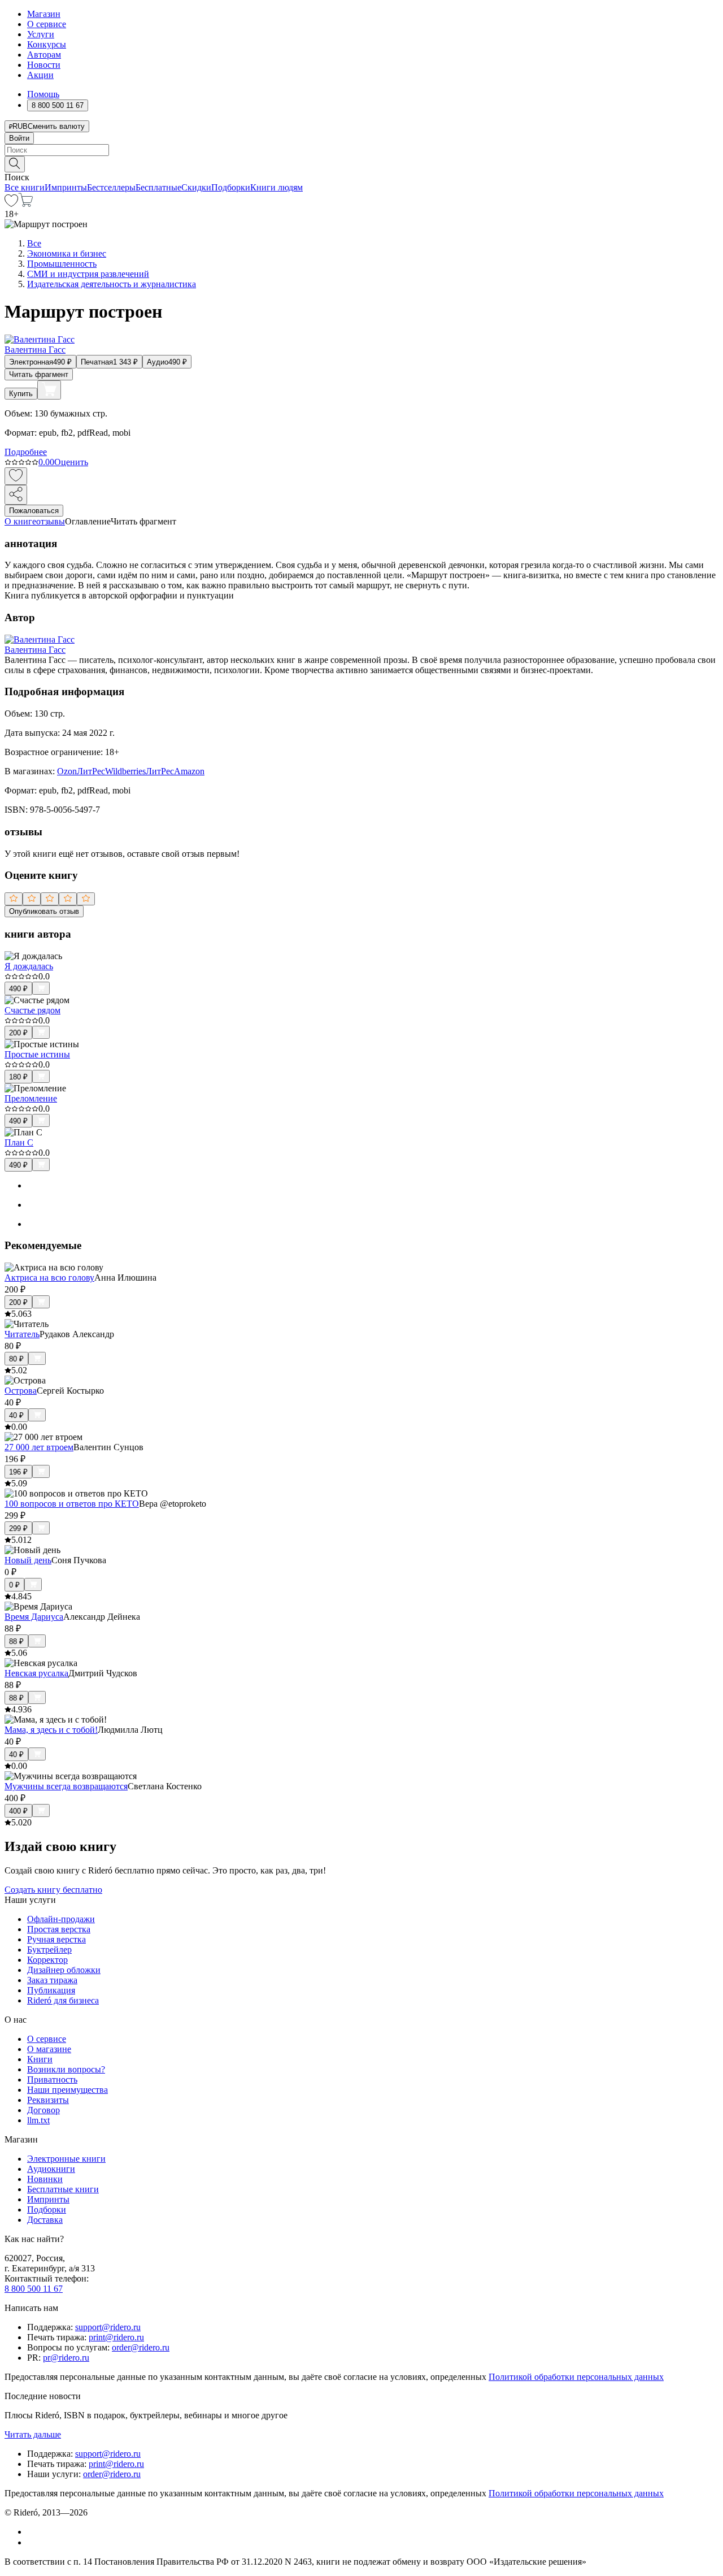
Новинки (45, 2179)
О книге (20, 521)
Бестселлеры (111, 187)
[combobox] (361, 150)
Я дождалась (29, 966)
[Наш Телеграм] (32, 2542)
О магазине (49, 2049)
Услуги (41, 34)
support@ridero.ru (108, 2327)
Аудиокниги (51, 2169)
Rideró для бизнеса (63, 2000)
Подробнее (26, 452)
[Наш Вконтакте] (33, 2532)
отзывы (51, 521)
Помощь (43, 94)
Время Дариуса (34, 1617)
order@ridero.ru (141, 2347)
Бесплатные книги (63, 2189)
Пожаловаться (34, 511)
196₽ (18, 1472)
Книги (40, 2059)
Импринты (66, 187)
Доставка (45, 2220)
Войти (19, 138)
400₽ (18, 1811)
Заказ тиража (52, 1980)
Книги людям (276, 187)
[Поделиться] (16, 495)
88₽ (16, 1642)
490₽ (18, 989)
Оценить (71, 462)
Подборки (231, 187)
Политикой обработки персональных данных (576, 2377)
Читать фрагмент (39, 374)
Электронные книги (66, 2159)
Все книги (25, 187)
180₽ (18, 1077)
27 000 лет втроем (39, 1447)
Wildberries (125, 771)
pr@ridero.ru (66, 2358)
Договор (43, 2110)
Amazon (189, 771)
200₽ (18, 1033)
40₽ (16, 1415)
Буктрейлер (49, 1950)
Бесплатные (158, 187)
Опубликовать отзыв (44, 911)
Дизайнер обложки (64, 1970)
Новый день (28, 1560)
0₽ (14, 1585)
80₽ (16, 1359)
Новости (44, 65)
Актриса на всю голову (49, 1278)
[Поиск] (15, 164)
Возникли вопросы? (66, 2069)
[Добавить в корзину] (49, 390)
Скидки (196, 187)
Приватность (52, 2080)
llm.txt (38, 2120)
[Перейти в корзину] (26, 204)
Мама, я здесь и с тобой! (51, 1730)
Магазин (44, 14)
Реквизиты (48, 2100)
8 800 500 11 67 (34, 2289)
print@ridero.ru (116, 2337)
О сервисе (47, 24)
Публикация (51, 1990)
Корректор (47, 1960)
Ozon (67, 771)
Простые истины (37, 1054)
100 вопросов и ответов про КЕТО (72, 1504)
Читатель (22, 1334)
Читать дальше (33, 2434)
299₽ (18, 1528)
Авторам (44, 55)
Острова (21, 1391)
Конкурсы (47, 44)
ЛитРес (91, 771)
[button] (361, 163)
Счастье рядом (32, 1010)
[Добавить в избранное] (16, 476)
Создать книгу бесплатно (53, 1890)
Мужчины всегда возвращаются (66, 1786)
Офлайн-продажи (61, 1919)
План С (19, 1142)
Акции (40, 75)
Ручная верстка (56, 1939)
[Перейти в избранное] (11, 204)
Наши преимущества (67, 2090)
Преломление (31, 1098)
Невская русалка (36, 1673)
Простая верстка (59, 1929)
